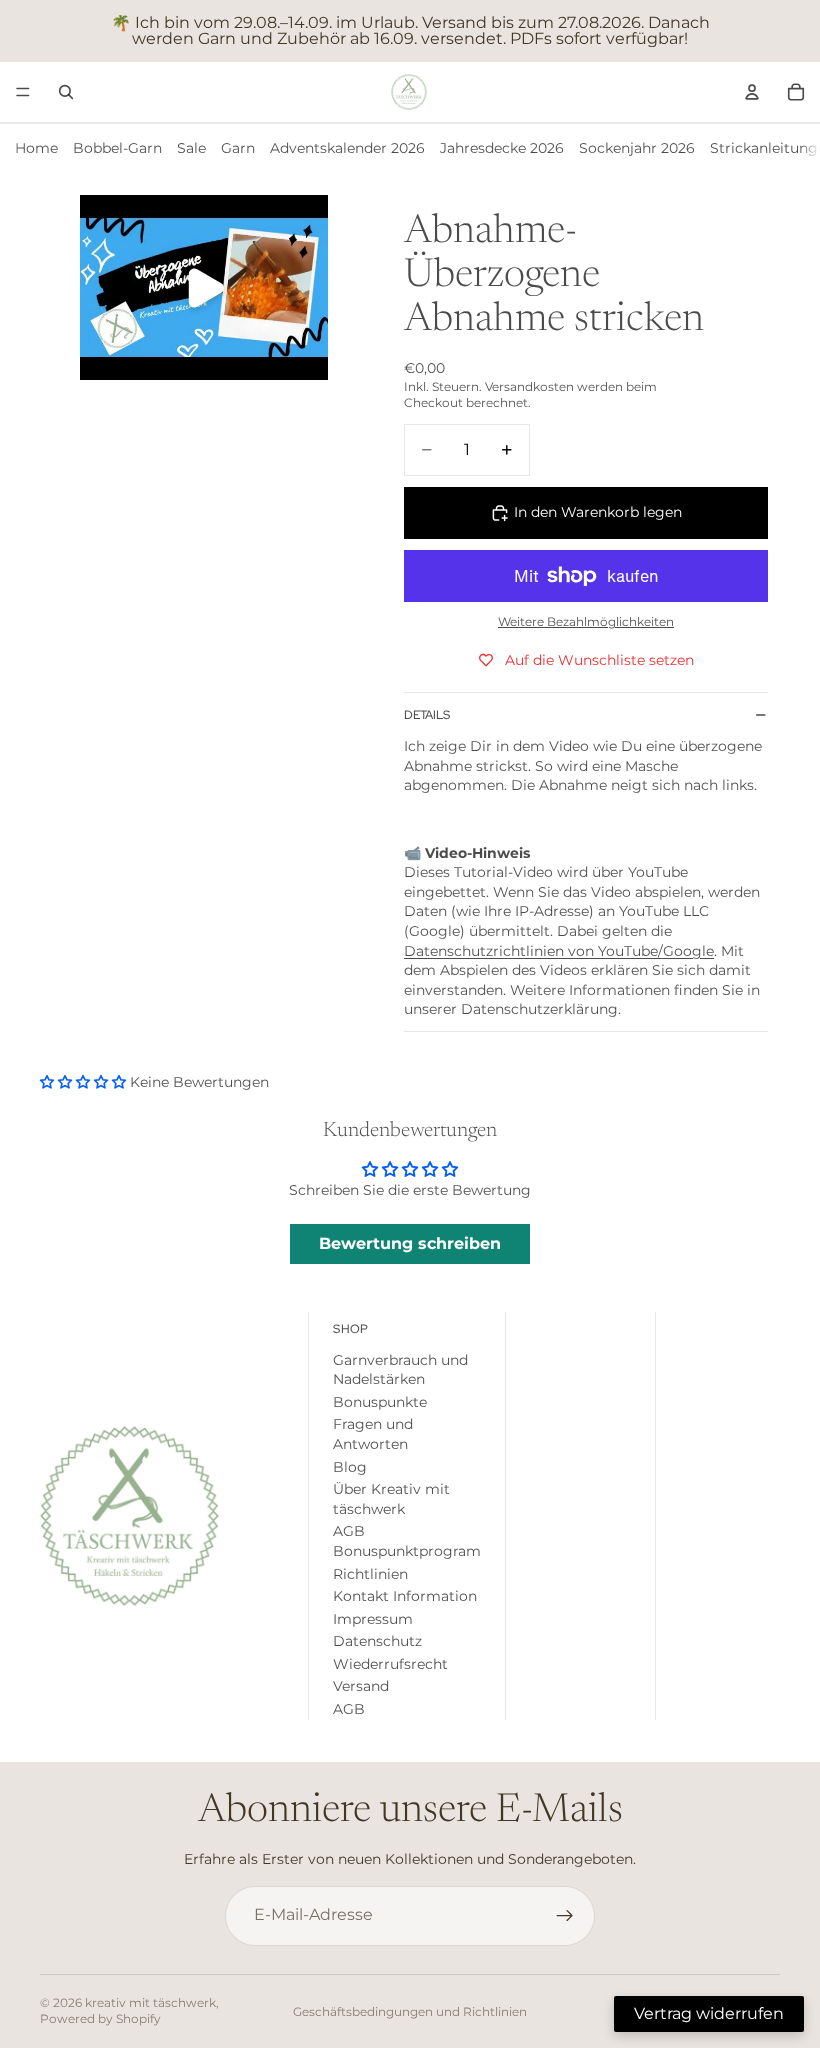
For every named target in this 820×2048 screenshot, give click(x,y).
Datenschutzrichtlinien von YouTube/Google (559, 951)
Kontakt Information (405, 1596)
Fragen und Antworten (373, 1435)
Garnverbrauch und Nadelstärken (400, 1370)
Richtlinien (370, 1574)
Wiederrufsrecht (390, 1664)
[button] (85, 1082)
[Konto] (752, 92)
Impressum (373, 1619)
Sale (191, 148)
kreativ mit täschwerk (150, 2002)
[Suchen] (66, 92)
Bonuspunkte (380, 1402)
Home (36, 148)
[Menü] (23, 92)
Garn (238, 148)
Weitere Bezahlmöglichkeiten (586, 622)
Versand (361, 1687)
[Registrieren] (565, 1916)
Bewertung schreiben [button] (410, 1243)
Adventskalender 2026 (347, 148)
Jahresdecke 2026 (502, 148)
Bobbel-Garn (117, 148)
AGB (349, 1709)
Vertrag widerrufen (709, 2013)
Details (427, 715)
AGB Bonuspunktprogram (407, 1542)
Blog (350, 1467)
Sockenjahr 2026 (637, 148)
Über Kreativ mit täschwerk (391, 1499)
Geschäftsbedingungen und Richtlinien (410, 2011)
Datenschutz (377, 1642)
